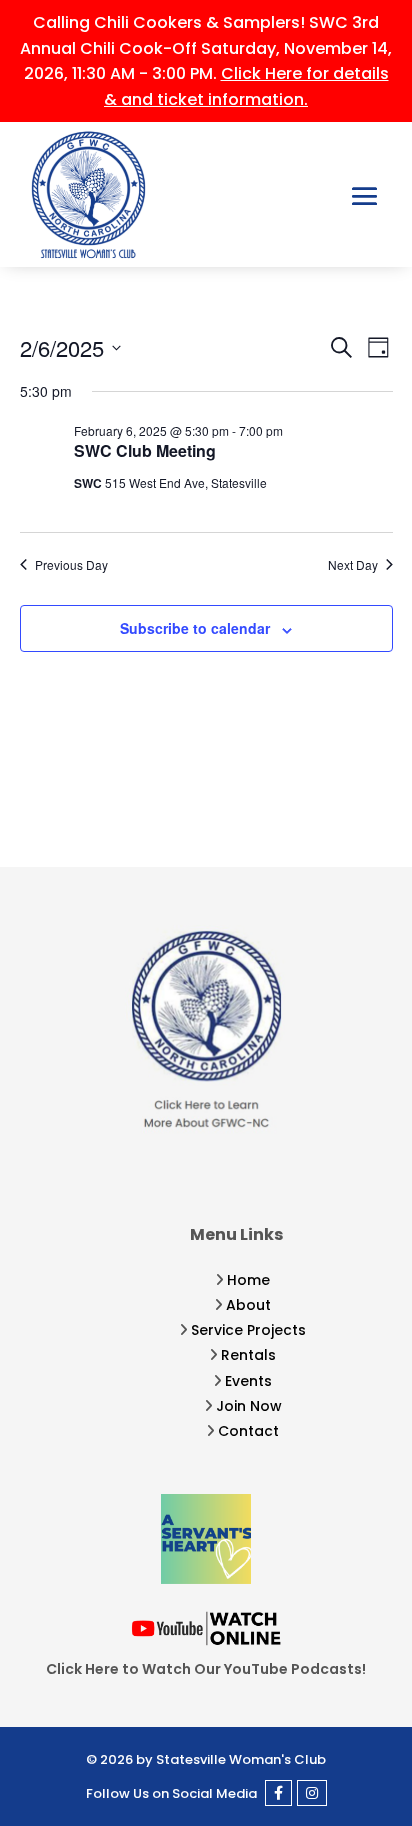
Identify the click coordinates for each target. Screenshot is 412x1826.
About (248, 1305)
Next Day (353, 565)
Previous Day (71, 565)
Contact (248, 1431)
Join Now (249, 1406)
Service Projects (248, 1330)
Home (248, 1280)
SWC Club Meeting (145, 450)
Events (248, 1381)
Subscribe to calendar (195, 628)
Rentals (248, 1355)
